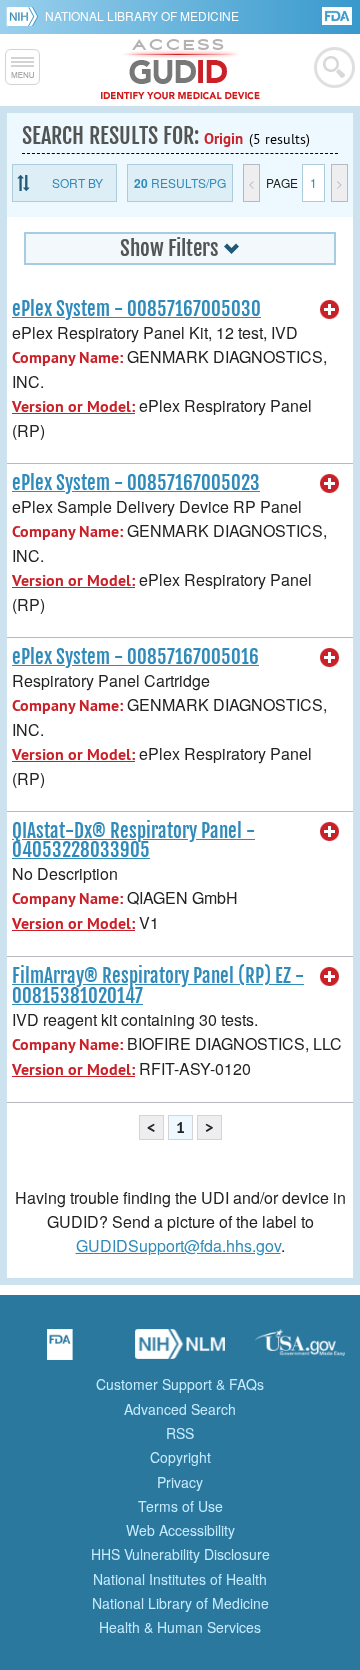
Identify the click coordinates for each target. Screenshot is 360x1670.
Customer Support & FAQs (180, 1384)
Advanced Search (180, 1409)
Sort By (77, 182)
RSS (180, 1433)
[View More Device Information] (330, 310)
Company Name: (67, 357)
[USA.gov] (300, 1351)
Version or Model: (73, 406)
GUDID (180, 70)
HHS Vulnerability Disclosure (180, 1554)
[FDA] (338, 14)
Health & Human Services (180, 1627)
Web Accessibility (180, 1530)
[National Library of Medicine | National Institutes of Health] (180, 1351)
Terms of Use (180, 1506)
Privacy (180, 1482)
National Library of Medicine (142, 15)
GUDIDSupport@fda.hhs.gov (178, 1245)
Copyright (180, 1457)
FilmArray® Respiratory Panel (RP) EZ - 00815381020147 (158, 985)
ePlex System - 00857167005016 (135, 657)
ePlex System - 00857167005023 (136, 483)
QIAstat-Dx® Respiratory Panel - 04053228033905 (133, 840)
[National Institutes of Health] (25, 16)
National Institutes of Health (180, 1579)
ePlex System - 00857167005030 (136, 309)
